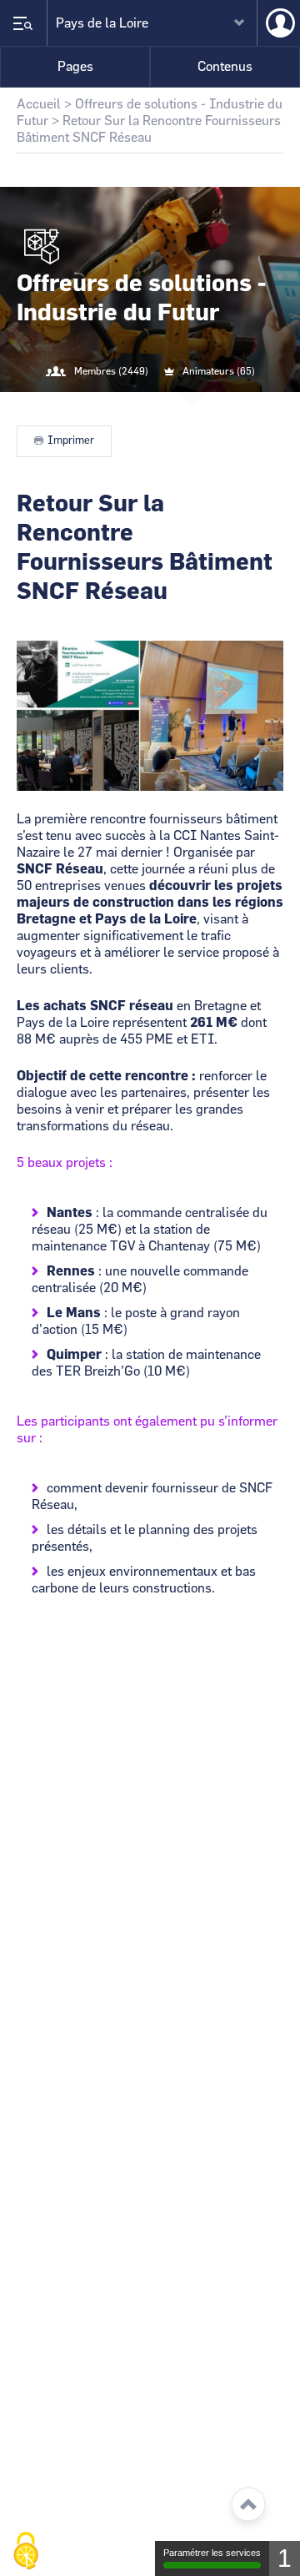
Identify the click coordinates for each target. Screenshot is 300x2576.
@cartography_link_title (130, 405)
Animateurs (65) (219, 371)
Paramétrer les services (212, 2553)
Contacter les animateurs (170, 405)
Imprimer (71, 441)
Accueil (39, 104)
